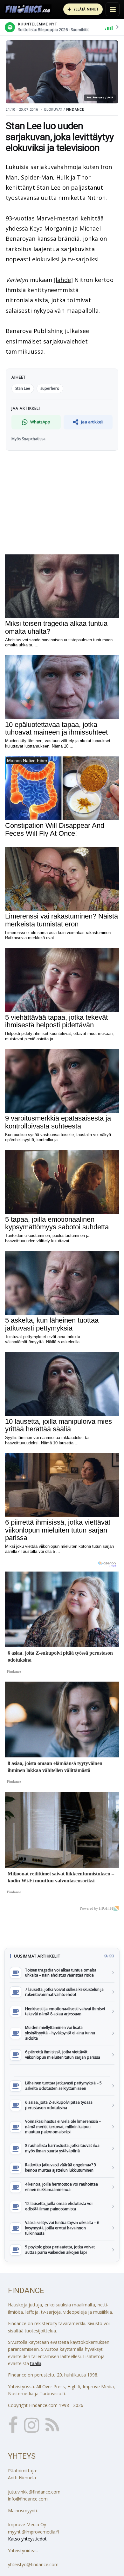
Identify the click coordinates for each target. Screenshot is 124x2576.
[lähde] (63, 280)
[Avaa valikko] (113, 9)
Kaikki (109, 1956)
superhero (50, 388)
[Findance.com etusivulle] (28, 9)
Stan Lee (48, 187)
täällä (36, 2363)
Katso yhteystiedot (27, 2539)
